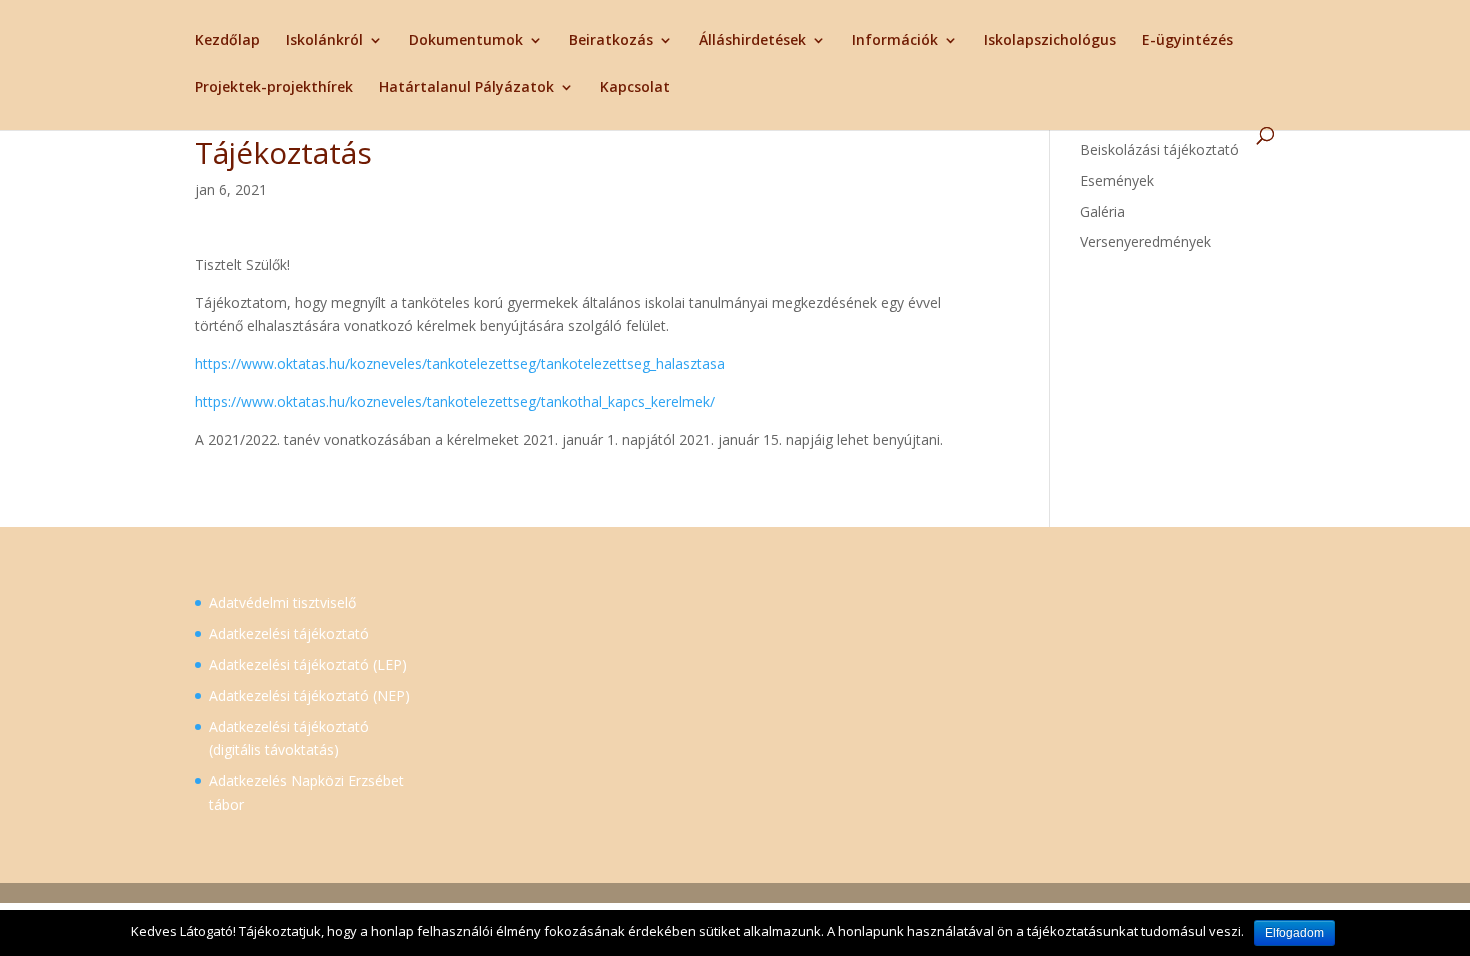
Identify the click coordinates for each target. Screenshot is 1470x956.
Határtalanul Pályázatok (466, 88)
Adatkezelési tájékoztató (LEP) (308, 664)
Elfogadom (1294, 933)
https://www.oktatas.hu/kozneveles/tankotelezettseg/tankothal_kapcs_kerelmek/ (455, 401)
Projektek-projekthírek (274, 88)
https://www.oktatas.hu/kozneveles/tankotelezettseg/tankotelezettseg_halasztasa (460, 363)
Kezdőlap (227, 41)
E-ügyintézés (1187, 41)
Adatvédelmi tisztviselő (282, 602)
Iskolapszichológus (1050, 41)
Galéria (1102, 211)
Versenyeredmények (1145, 241)
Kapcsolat (635, 88)
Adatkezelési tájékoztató (289, 633)
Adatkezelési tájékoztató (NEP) (309, 695)
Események (1117, 180)
